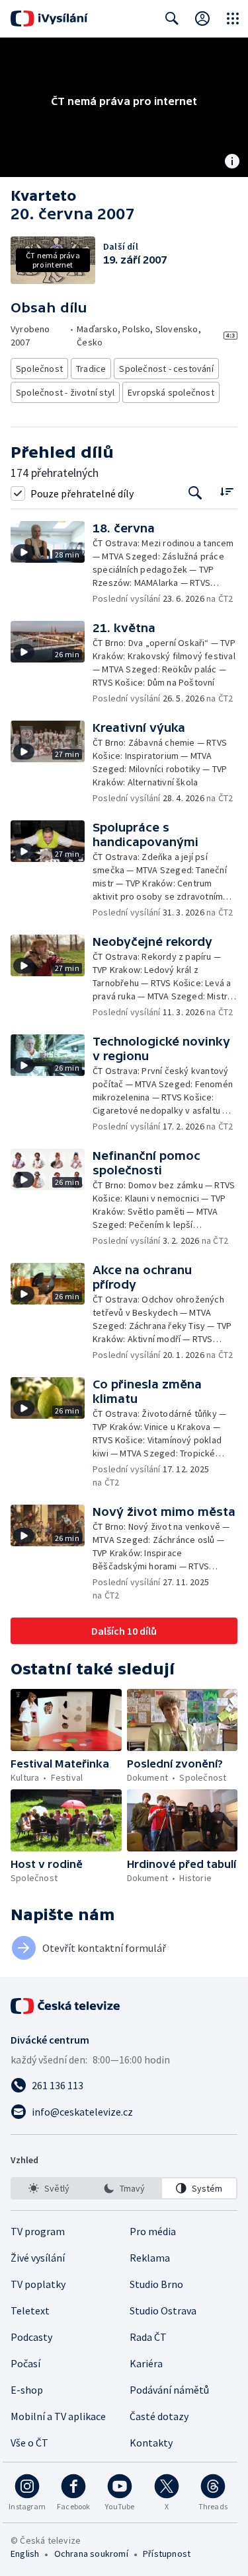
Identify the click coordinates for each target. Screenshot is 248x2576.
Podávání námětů (169, 2390)
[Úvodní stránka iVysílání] (49, 18)
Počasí (25, 2363)
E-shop (27, 2390)
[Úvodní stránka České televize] (66, 2006)
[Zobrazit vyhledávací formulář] (172, 18)
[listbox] (124, 2188)
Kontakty (151, 2443)
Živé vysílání (38, 2258)
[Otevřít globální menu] (233, 18)
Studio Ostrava (163, 2310)
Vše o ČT (29, 2443)
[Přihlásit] (202, 18)
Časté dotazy (159, 2416)
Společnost (39, 369)
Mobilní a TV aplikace (58, 2416)
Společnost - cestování (166, 369)
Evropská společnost (171, 392)
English (25, 2554)
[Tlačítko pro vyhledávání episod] (195, 493)
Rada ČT (148, 2337)
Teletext (30, 2310)
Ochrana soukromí (91, 2554)
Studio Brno (156, 2284)
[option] (49, 2188)
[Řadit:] (227, 492)
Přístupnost (167, 2554)
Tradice (91, 369)
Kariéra (146, 2363)
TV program (38, 2231)
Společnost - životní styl (65, 392)
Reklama (150, 2258)
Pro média (153, 2231)
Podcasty (31, 2337)
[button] (52, 563)
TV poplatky (38, 2284)
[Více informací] (232, 162)
